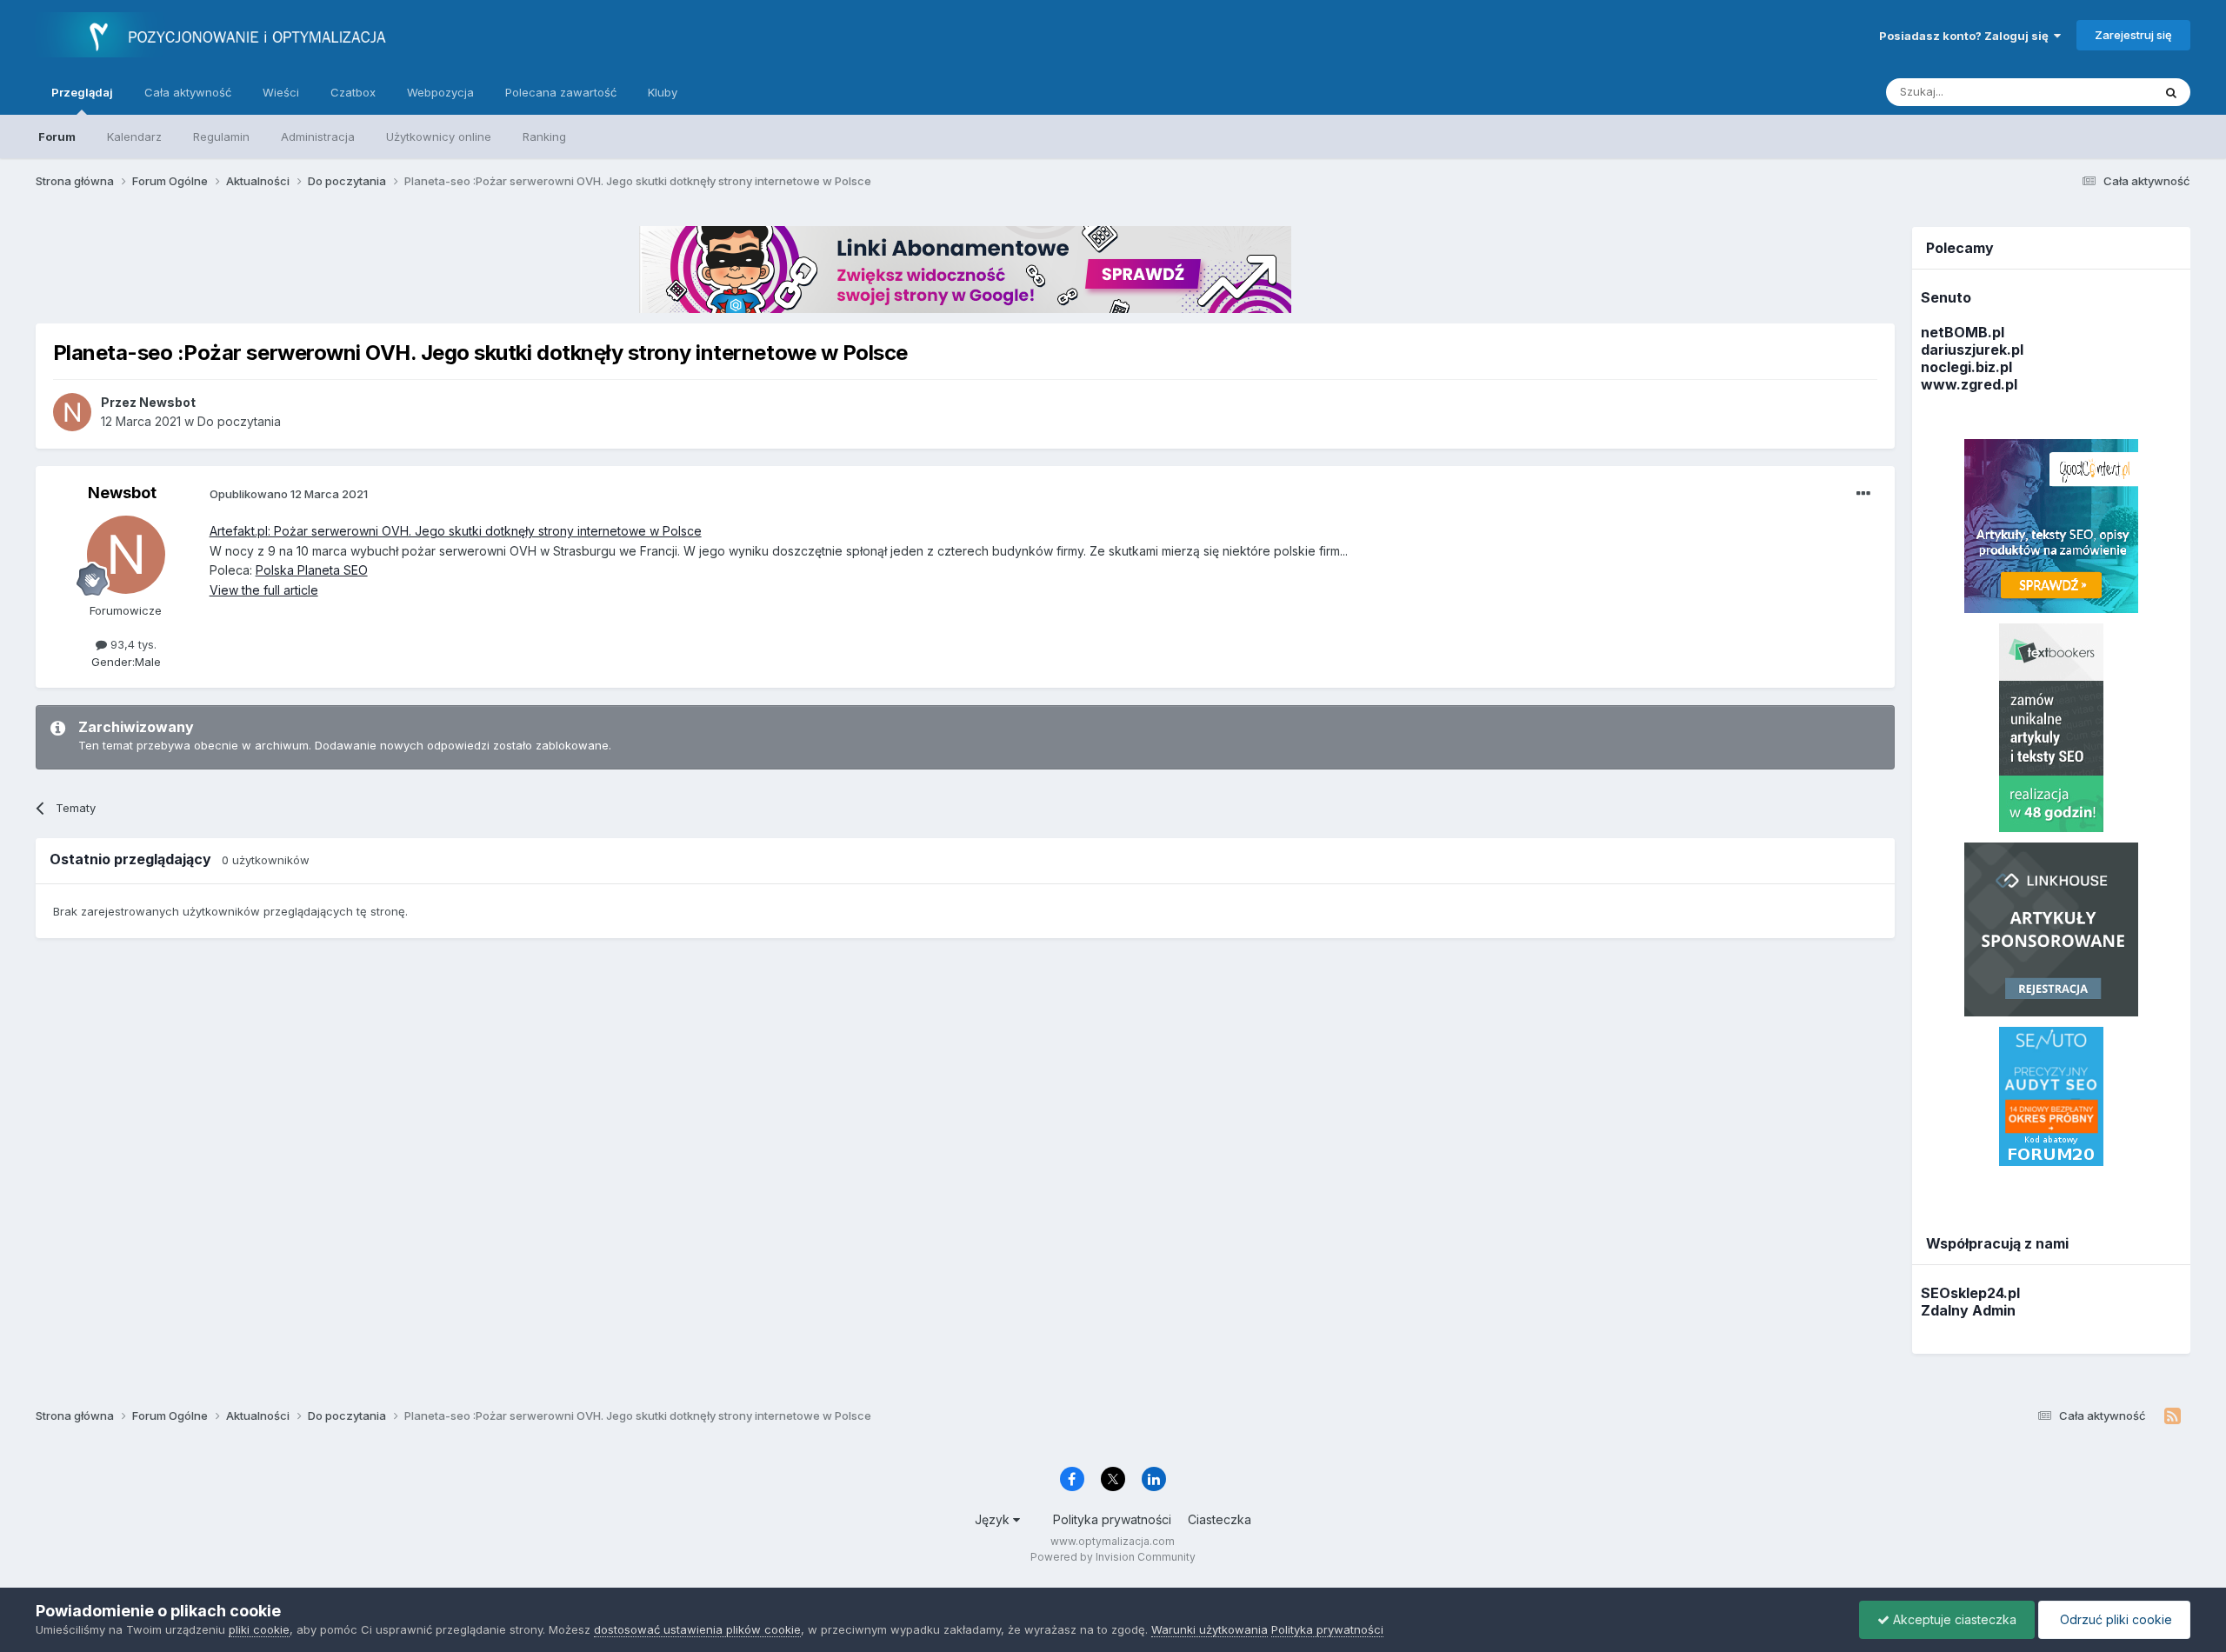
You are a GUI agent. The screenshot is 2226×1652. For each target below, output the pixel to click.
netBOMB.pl (1963, 332)
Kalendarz (134, 137)
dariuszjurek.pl (1972, 350)
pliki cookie (259, 1629)
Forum (57, 137)
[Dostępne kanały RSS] (2173, 1416)
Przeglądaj (82, 92)
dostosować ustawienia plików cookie (697, 1629)
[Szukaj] (2171, 92)
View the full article (264, 590)
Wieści (281, 92)
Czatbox (353, 92)
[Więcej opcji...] (1863, 494)
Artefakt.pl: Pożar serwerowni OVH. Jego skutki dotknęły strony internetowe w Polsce (456, 531)
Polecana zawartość (561, 92)
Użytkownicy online (439, 137)
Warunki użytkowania (1210, 1629)
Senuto (1946, 297)
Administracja (318, 137)
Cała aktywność (188, 92)
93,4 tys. (132, 644)
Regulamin (221, 137)
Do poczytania (239, 421)
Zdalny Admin (1968, 1310)
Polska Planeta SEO (312, 570)
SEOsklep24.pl (1970, 1293)
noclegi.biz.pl (1966, 367)
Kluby (663, 92)
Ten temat (2103, 92)
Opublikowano (289, 494)
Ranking (544, 137)
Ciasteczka (1220, 1519)
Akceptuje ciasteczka (1953, 1619)
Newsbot (122, 493)
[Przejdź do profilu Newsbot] (72, 412)
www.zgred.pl (1969, 384)
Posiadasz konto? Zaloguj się (1966, 36)
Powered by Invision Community (1113, 1557)
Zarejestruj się (2133, 35)
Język (994, 1519)
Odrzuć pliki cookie (2114, 1619)
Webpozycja (440, 92)
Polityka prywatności (1112, 1519)
